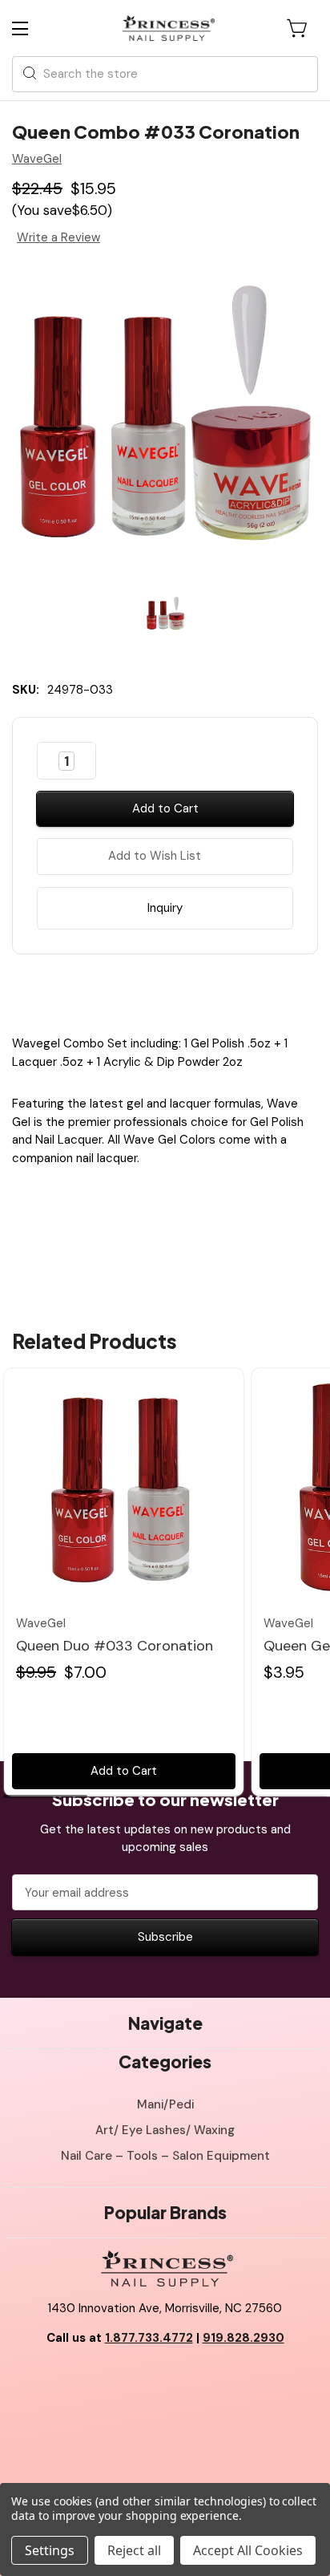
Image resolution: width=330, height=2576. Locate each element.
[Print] (179, 990)
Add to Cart (124, 1771)
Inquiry (165, 908)
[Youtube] (165, 2379)
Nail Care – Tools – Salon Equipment (165, 2156)
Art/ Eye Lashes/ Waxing (165, 2130)
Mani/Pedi (165, 2104)
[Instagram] (201, 2379)
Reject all (134, 2550)
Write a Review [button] (58, 237)
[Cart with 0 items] (298, 28)
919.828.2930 (243, 2338)
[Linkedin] (207, 990)
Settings (50, 2550)
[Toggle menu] (34, 28)
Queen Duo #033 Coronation (115, 1646)
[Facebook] (123, 990)
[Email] (151, 990)
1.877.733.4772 (149, 2338)
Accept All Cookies (248, 2550)
